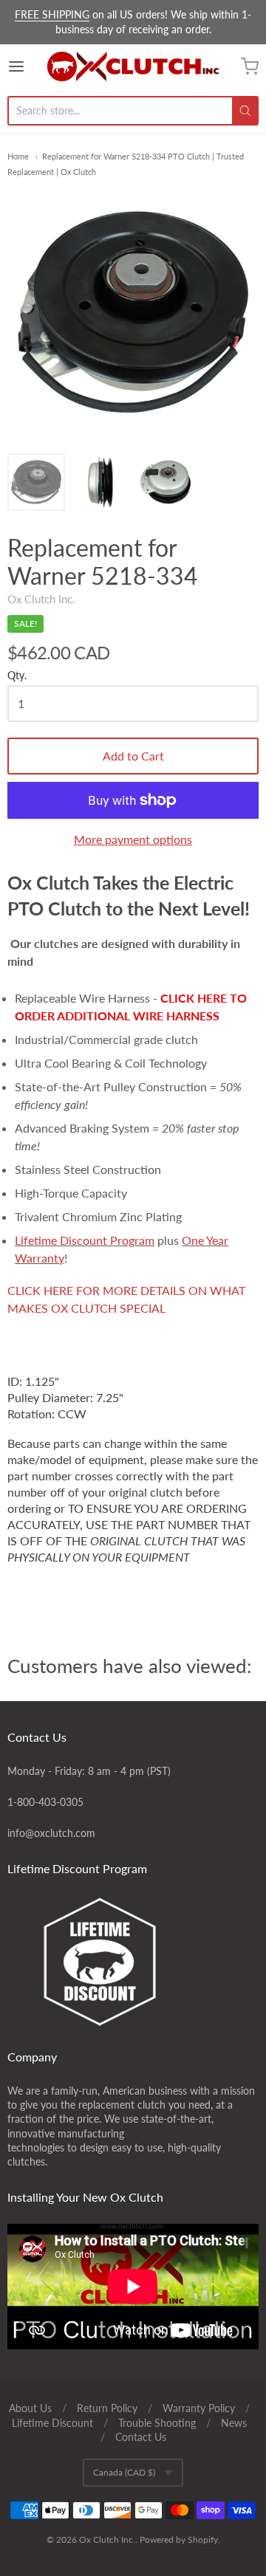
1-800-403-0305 (45, 1802)
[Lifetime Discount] (133, 1962)
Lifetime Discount (52, 2423)
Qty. (17, 676)
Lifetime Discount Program (85, 1240)
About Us (30, 2408)
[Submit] (245, 111)
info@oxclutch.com (51, 1833)
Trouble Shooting (157, 2423)
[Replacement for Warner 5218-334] (36, 482)
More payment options (133, 839)
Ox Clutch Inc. (41, 599)
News (234, 2423)
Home (18, 156)
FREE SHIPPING (52, 14)
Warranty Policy (199, 2408)
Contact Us (141, 2437)
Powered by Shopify (179, 2539)
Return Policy (107, 2408)
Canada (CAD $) (124, 2472)
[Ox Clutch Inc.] (133, 66)
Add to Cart (133, 756)
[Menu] (27, 66)
